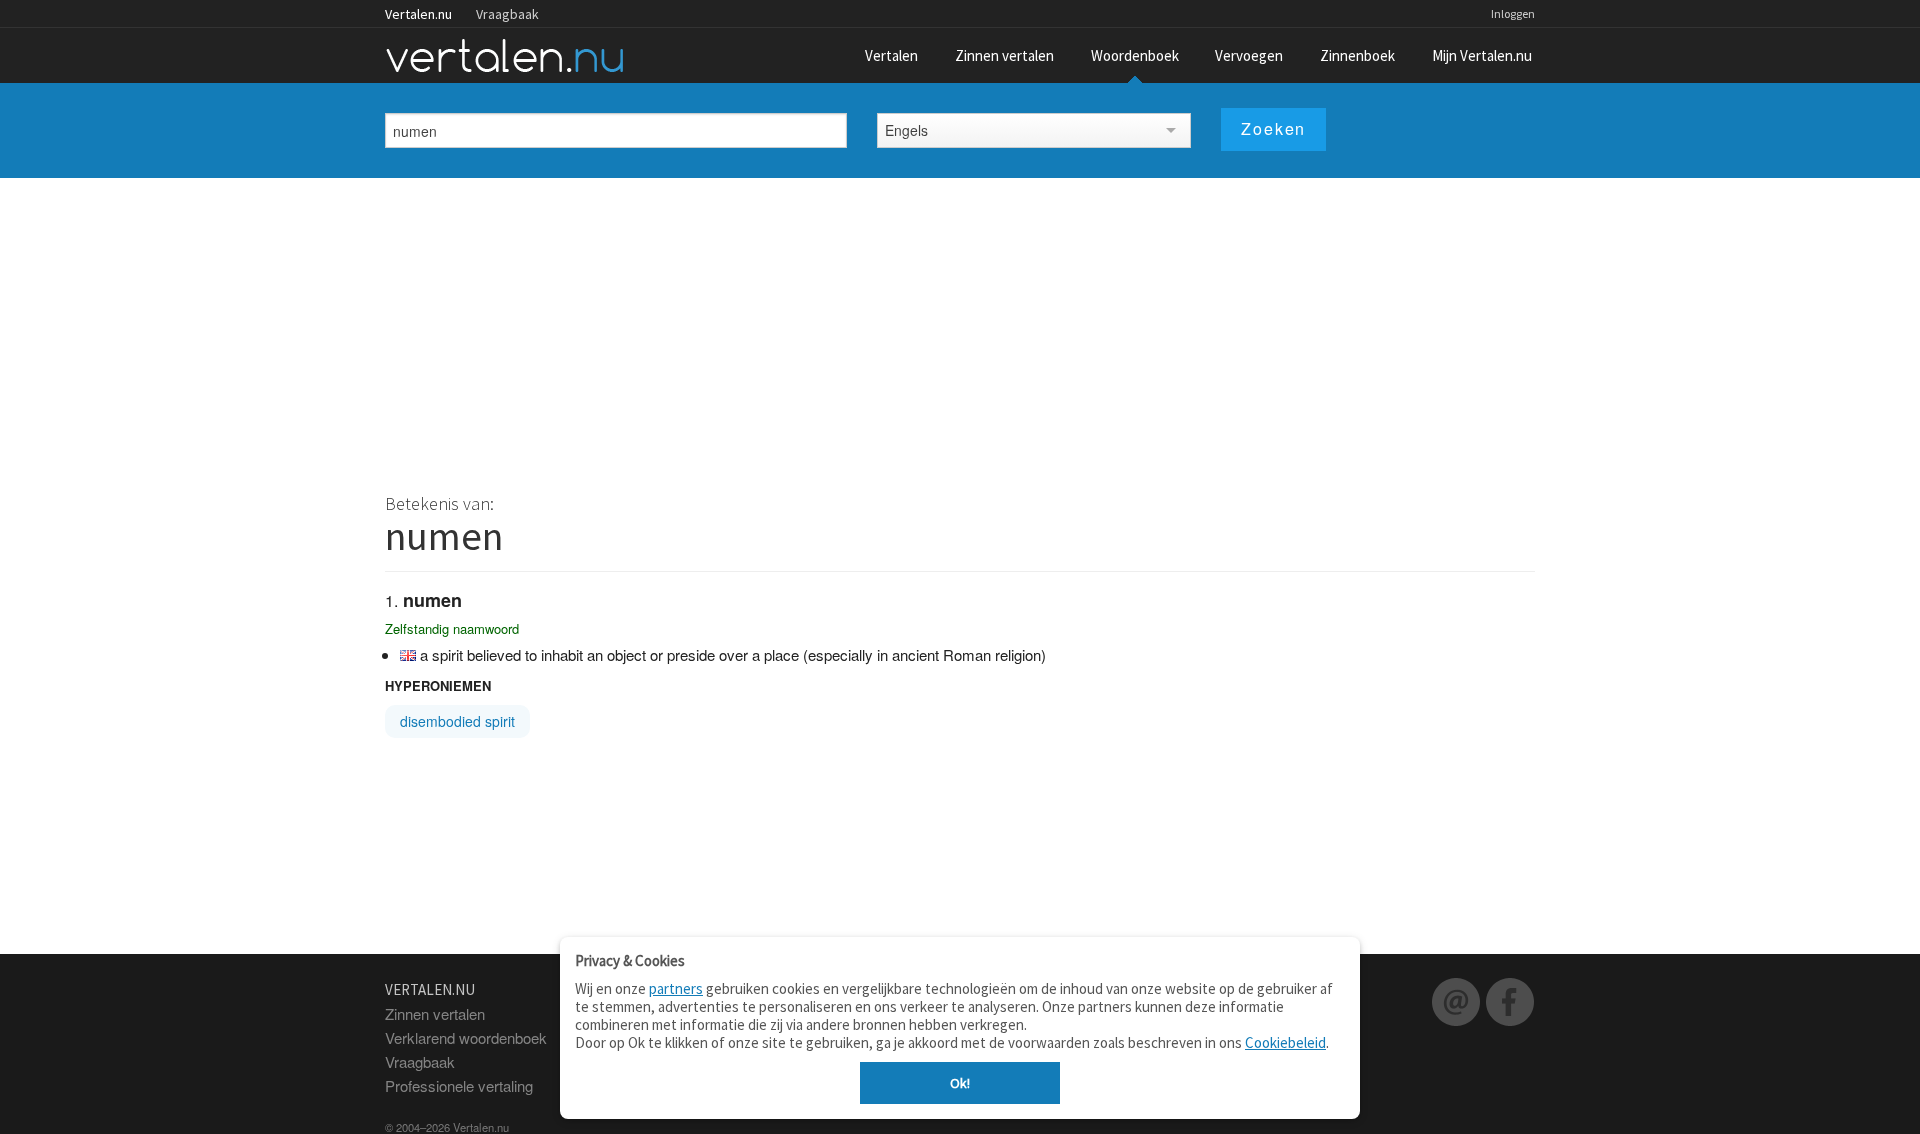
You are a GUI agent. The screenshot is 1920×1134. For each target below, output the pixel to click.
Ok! (960, 1083)
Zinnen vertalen (1004, 55)
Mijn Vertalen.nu (1482, 55)
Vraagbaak (507, 14)
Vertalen (891, 55)
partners (676, 988)
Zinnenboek (1357, 55)
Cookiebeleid (1285, 1042)
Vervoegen (1249, 55)
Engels (906, 130)
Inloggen (1513, 13)
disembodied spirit (457, 721)
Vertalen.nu (418, 14)
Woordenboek (1135, 55)
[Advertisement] (960, 328)
